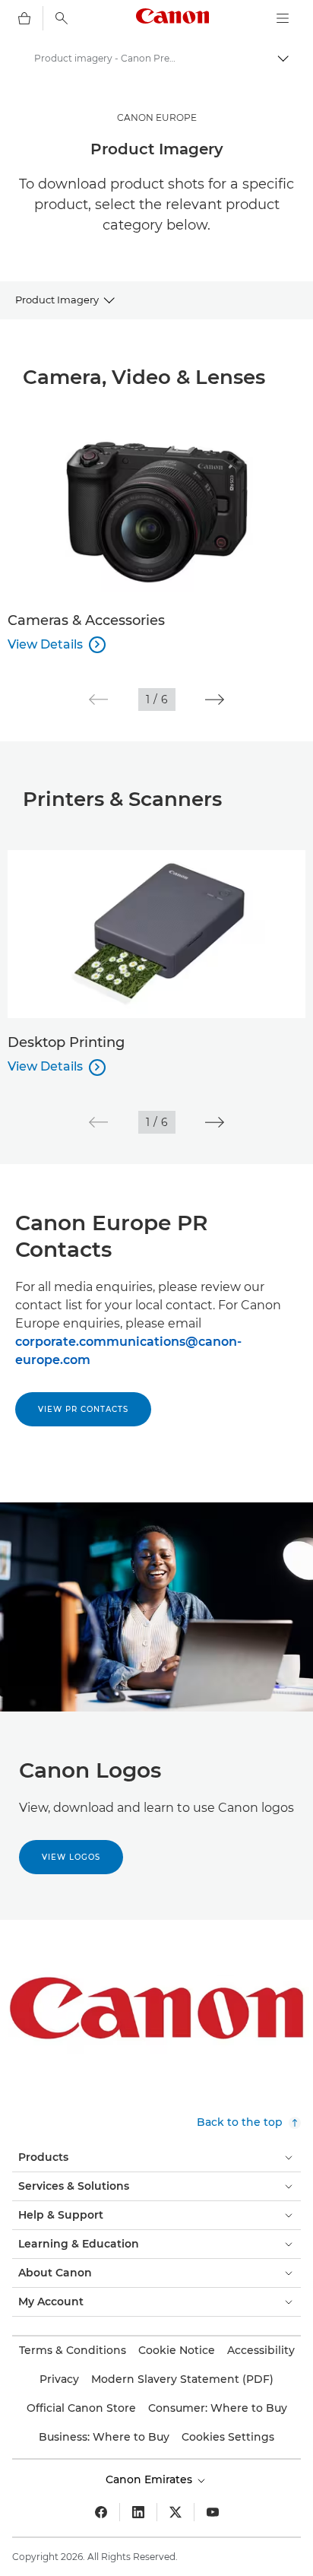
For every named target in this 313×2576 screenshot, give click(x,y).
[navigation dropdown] (283, 18)
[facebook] (101, 2512)
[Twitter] (175, 2512)
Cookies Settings (228, 2437)
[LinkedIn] (138, 2512)
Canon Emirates (150, 2479)
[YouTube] (213, 2512)
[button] (98, 700)
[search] (62, 18)
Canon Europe (157, 117)
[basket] (24, 18)
